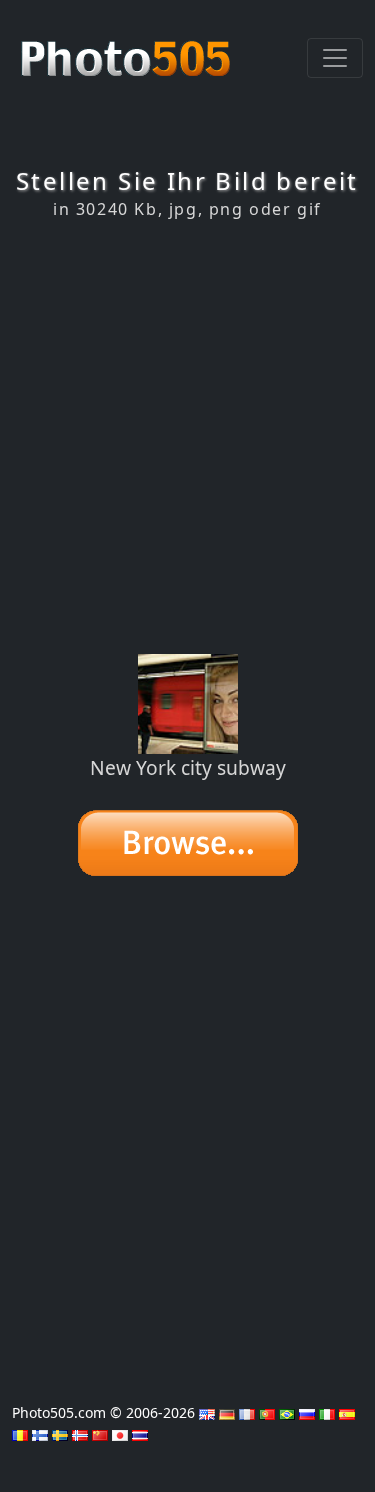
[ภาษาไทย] (140, 1433)
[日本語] (120, 1433)
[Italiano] (327, 1412)
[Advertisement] (187, 436)
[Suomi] (40, 1433)
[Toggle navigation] (335, 58)
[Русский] (307, 1412)
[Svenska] (60, 1433)
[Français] (247, 1412)
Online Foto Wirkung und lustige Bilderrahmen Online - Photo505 (128, 48)
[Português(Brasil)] (287, 1412)
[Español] (347, 1412)
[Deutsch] (227, 1412)
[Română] (20, 1433)
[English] (207, 1412)
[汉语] (100, 1433)
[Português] (267, 1412)
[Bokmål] (80, 1433)
